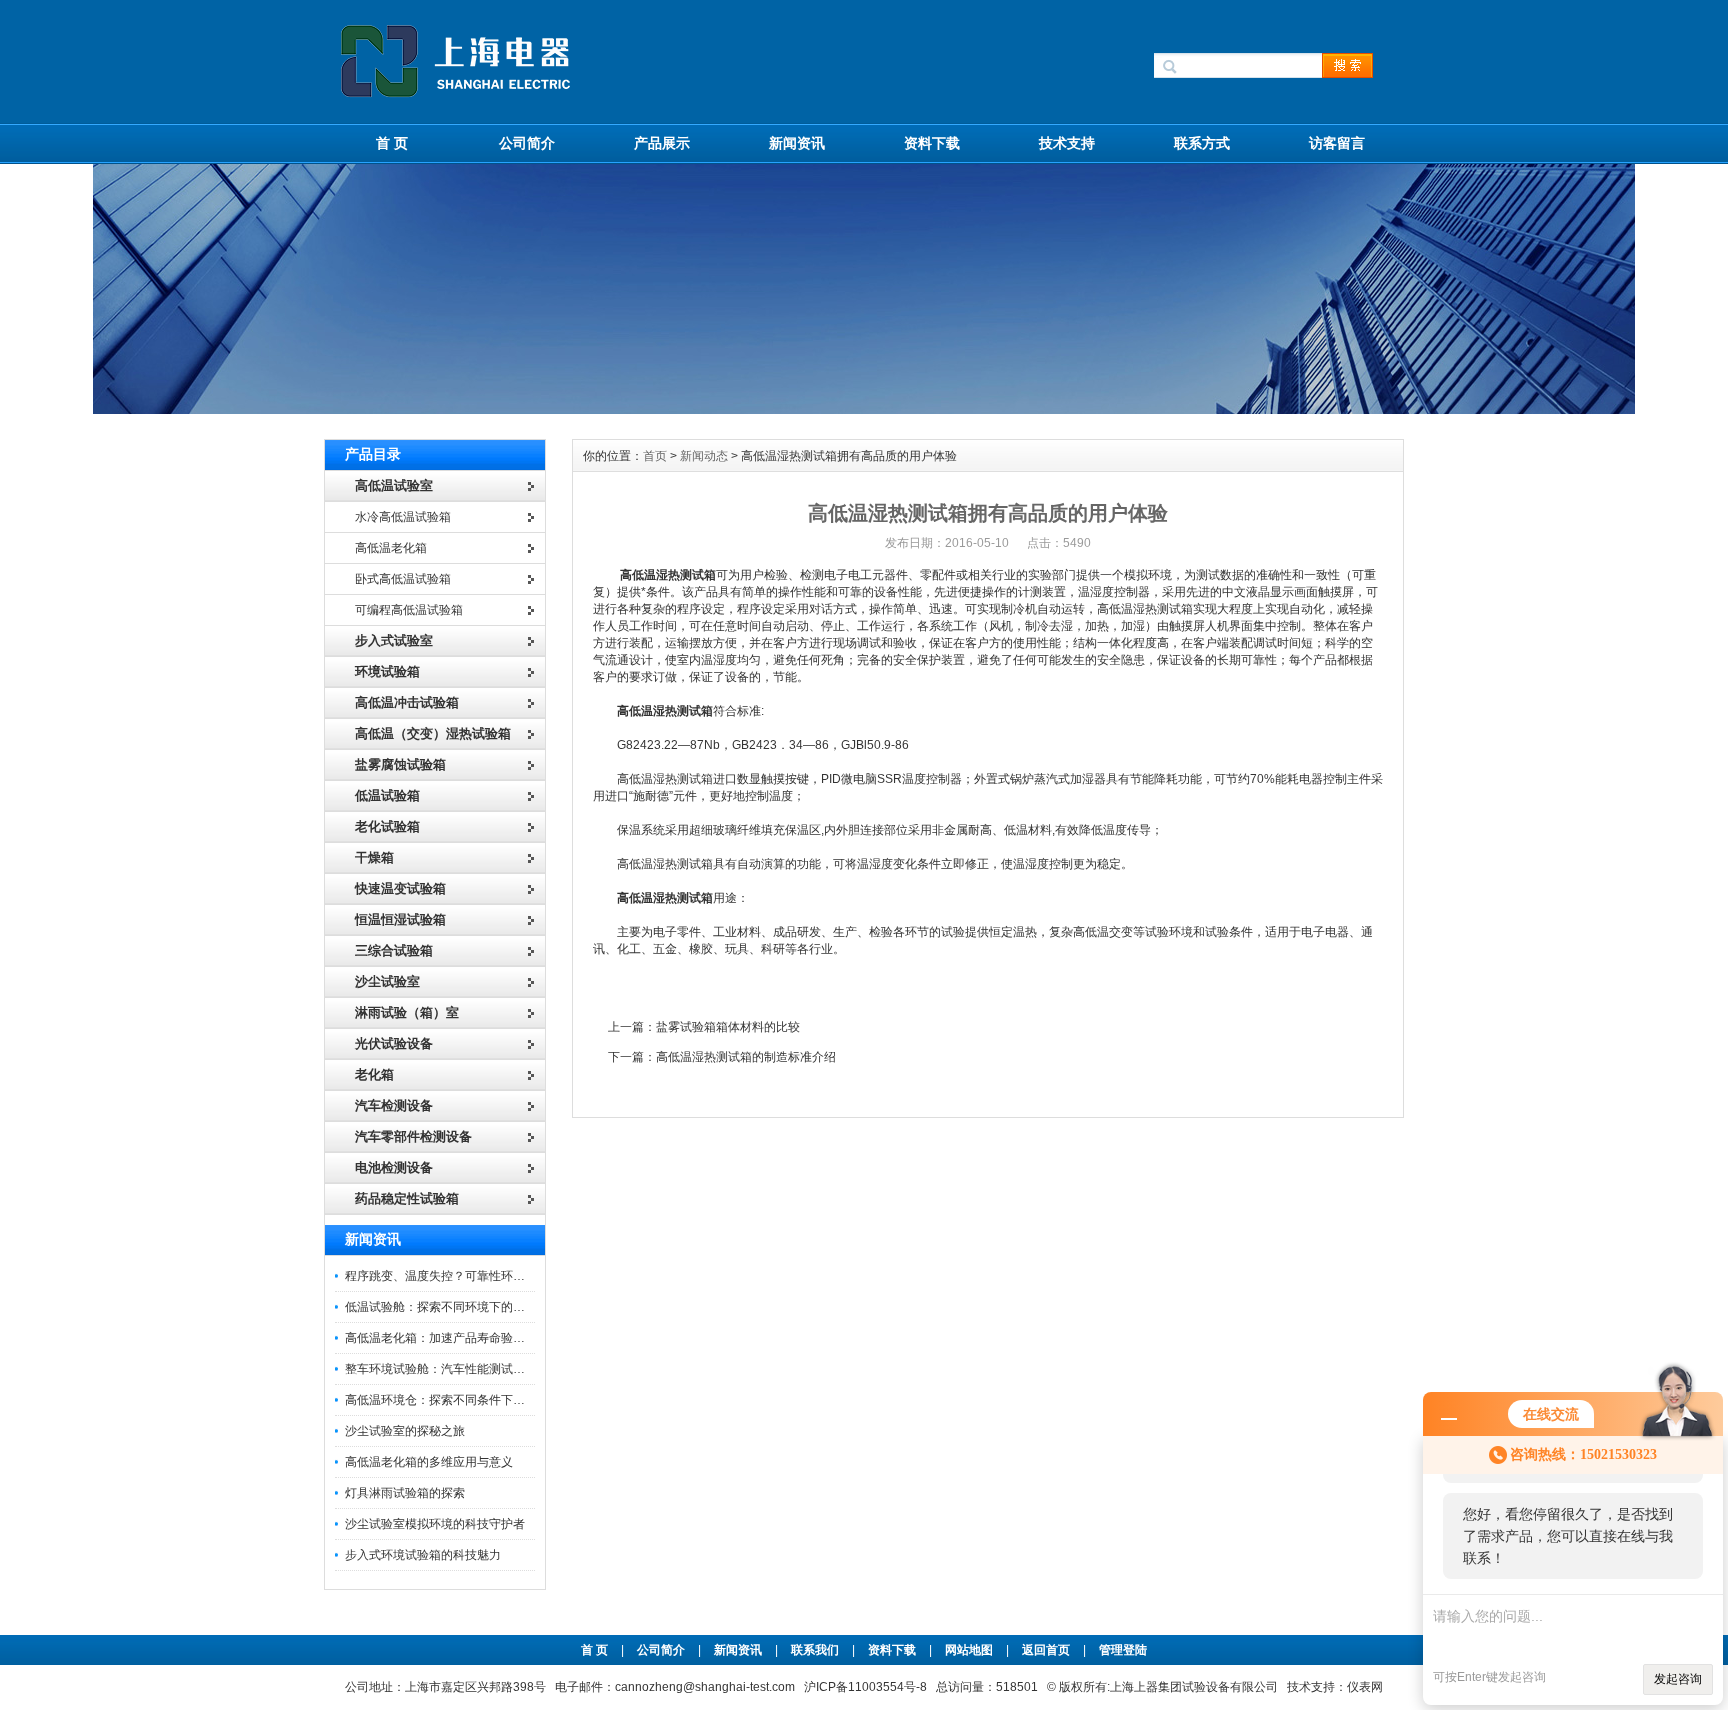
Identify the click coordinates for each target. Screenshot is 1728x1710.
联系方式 (1202, 143)
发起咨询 (1678, 1679)
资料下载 (932, 143)
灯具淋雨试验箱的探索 (405, 1493)
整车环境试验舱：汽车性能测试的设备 (447, 1369)
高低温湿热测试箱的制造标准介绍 (746, 1057)
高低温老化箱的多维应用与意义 (429, 1462)
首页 (655, 456)
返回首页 (1047, 1650)
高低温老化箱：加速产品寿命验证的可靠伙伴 (465, 1338)
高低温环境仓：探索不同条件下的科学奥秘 (459, 1400)
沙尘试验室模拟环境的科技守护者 (435, 1524)
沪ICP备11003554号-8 (865, 1687)
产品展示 (662, 143)
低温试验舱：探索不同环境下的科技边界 (453, 1307)
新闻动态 (704, 456)
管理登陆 (1123, 1650)
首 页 (392, 143)
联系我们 (815, 1650)
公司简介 (527, 143)
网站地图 (969, 1650)
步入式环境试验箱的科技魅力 (423, 1555)
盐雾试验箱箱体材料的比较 (728, 1027)
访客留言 (1337, 143)
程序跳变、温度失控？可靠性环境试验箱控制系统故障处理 (501, 1276)
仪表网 (1365, 1687)
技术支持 (1067, 143)
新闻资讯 (797, 143)
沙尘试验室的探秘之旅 (405, 1431)
